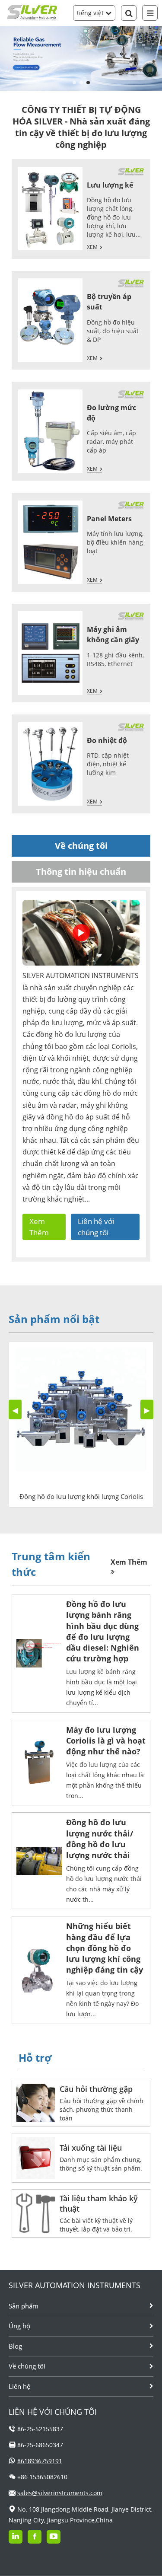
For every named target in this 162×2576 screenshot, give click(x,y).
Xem (92, 247)
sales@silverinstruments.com (60, 2493)
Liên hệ (19, 2386)
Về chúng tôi (27, 2366)
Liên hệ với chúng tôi (96, 1227)
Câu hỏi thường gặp (96, 2089)
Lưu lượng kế (110, 185)
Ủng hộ (19, 2326)
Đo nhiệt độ (107, 740)
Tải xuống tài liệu (91, 2148)
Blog (15, 2346)
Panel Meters (109, 519)
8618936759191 (40, 2461)
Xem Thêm (39, 1227)
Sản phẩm (24, 2306)
